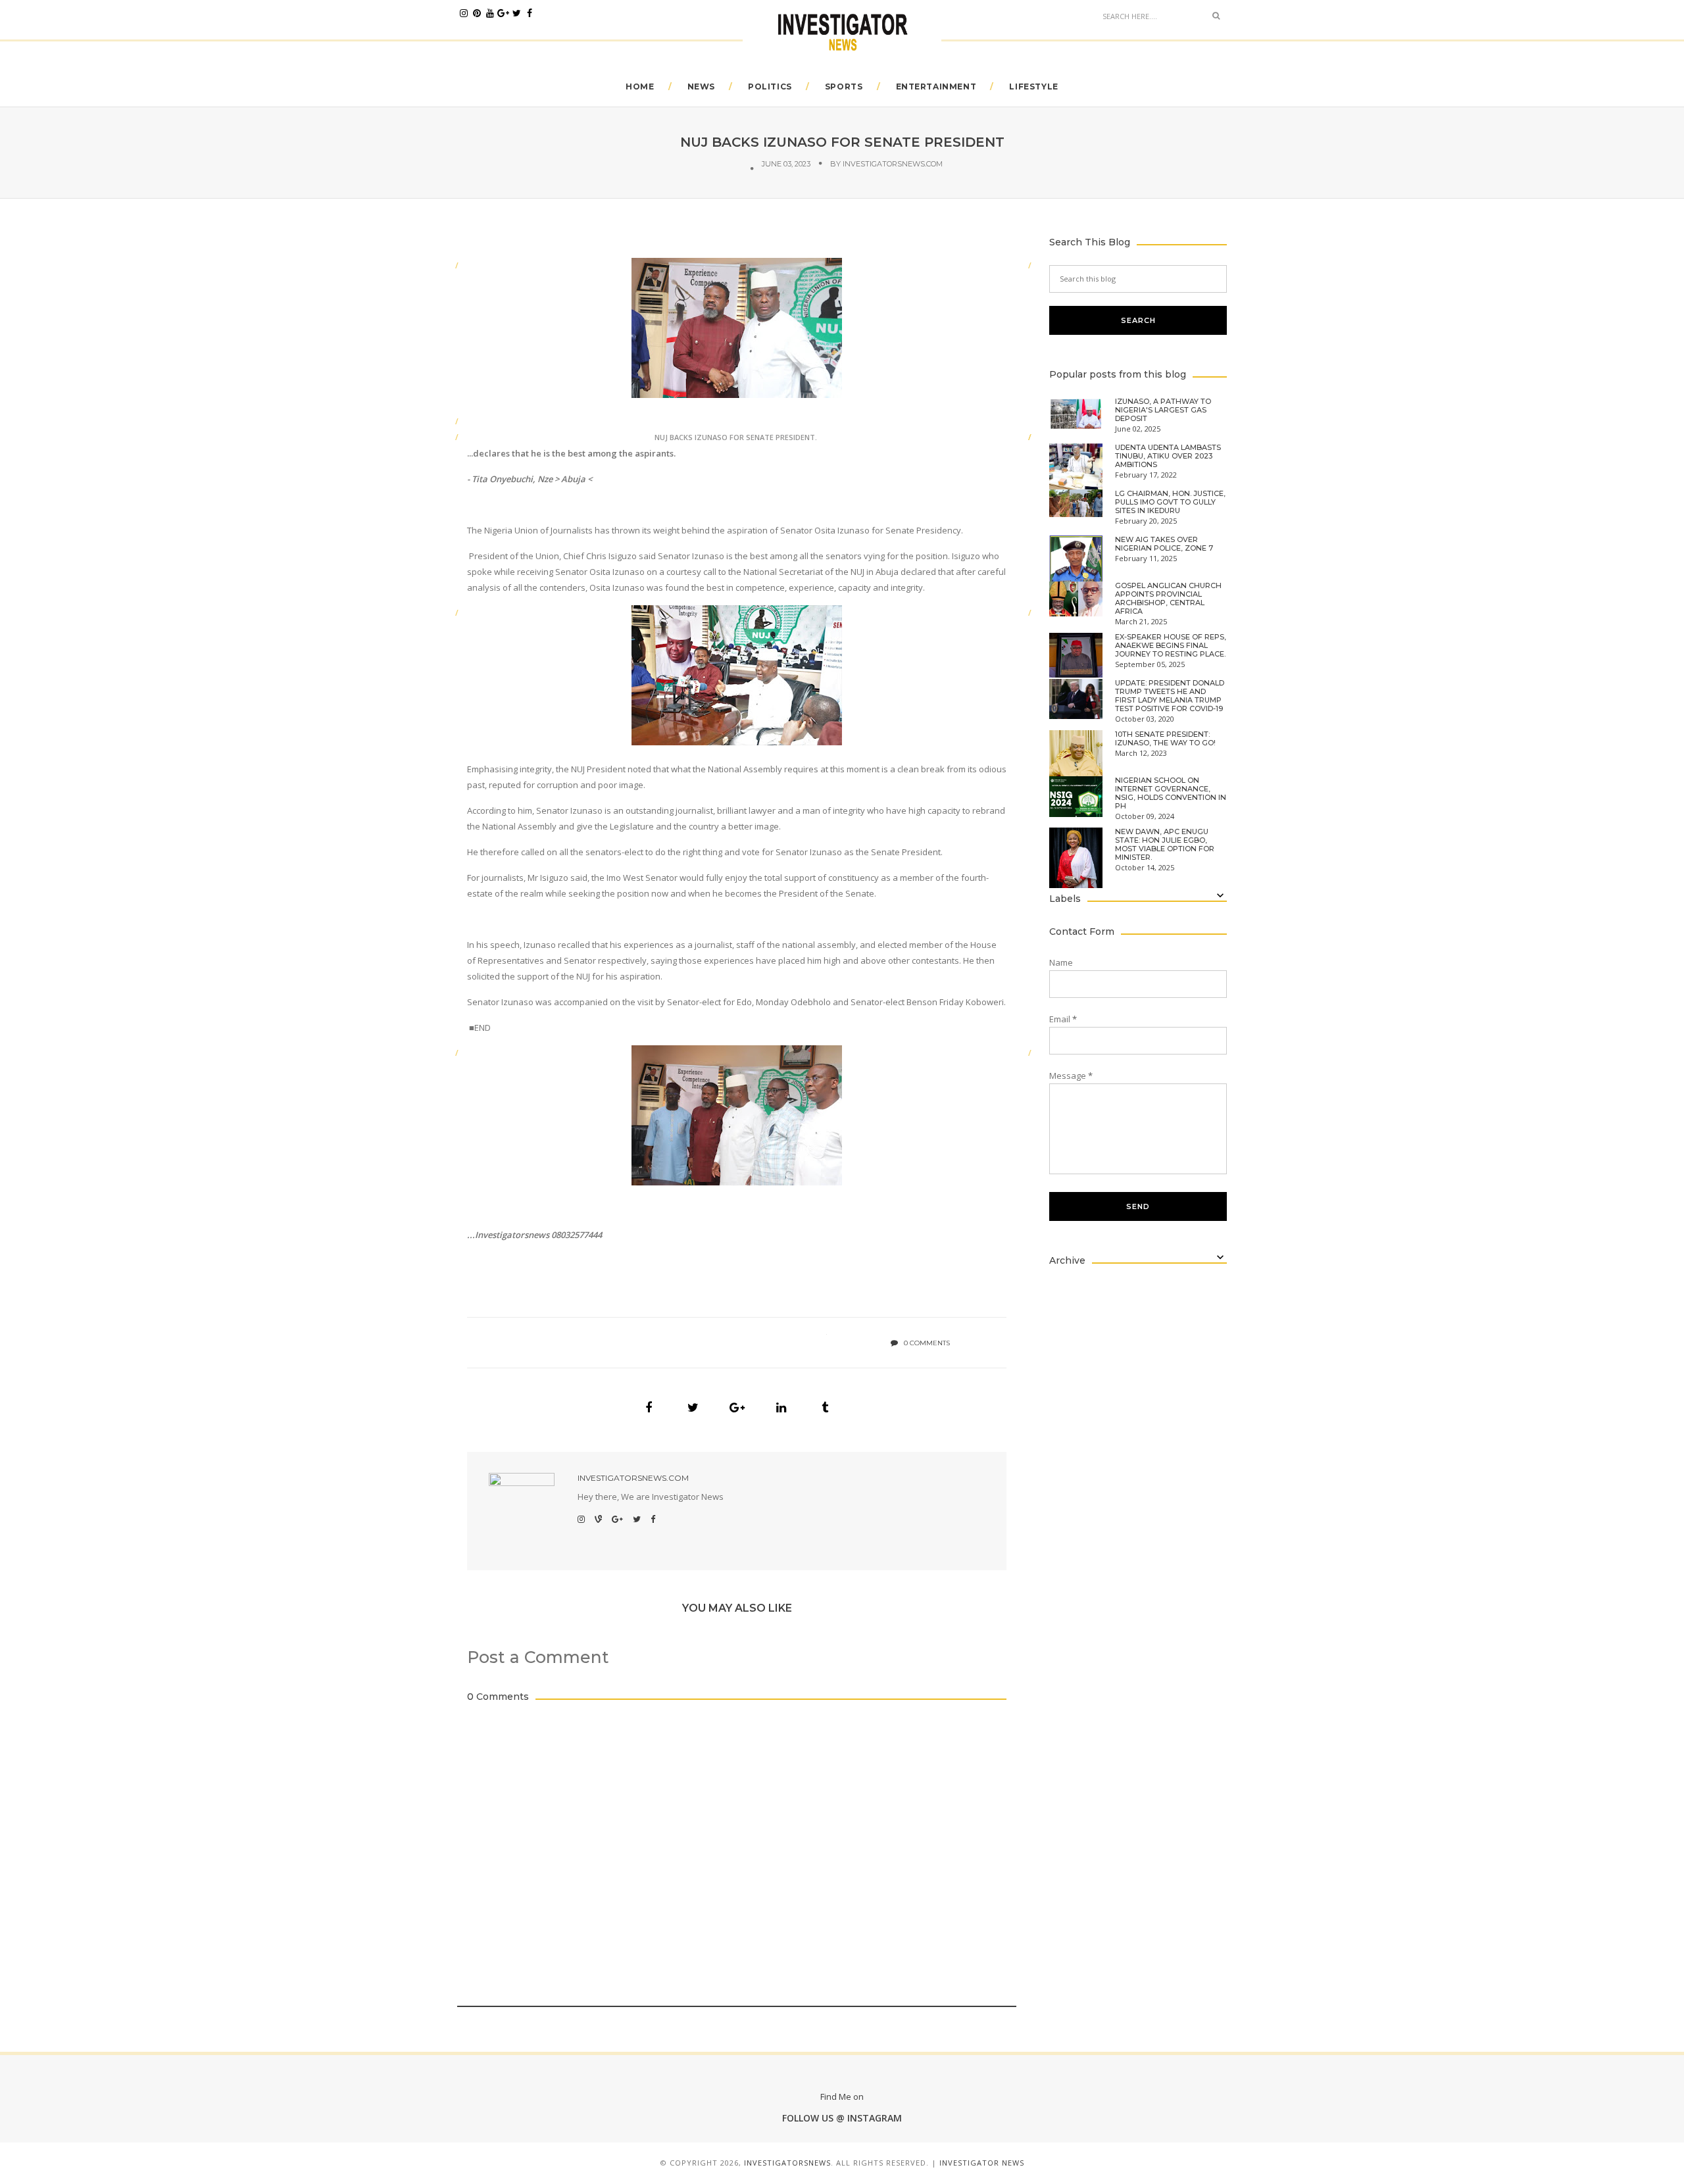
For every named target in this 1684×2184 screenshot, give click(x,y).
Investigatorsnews (787, 2163)
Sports (844, 87)
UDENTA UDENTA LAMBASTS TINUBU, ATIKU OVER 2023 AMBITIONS (1168, 456)
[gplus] (503, 13)
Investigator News (982, 2163)
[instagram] (464, 13)
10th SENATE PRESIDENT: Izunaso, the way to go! (1165, 739)
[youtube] (490, 13)
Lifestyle (1033, 87)
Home (640, 87)
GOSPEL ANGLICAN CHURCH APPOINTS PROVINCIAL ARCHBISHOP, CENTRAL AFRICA (1168, 599)
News (701, 87)
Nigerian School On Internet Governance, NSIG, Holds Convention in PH (1171, 793)
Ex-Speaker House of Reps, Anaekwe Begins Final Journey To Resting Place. (1171, 646)
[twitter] (516, 13)
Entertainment (936, 87)
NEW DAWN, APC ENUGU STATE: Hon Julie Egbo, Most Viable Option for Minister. (1165, 845)
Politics (770, 87)
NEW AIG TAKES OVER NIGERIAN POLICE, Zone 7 (1164, 544)
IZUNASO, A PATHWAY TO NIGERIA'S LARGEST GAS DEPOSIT (1163, 410)
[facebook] (530, 13)
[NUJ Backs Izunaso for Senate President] (649, 1408)
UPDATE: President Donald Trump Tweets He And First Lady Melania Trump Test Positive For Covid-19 (1170, 696)
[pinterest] (477, 13)
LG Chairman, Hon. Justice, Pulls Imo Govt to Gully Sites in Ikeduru (1170, 502)
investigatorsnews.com (893, 164)
